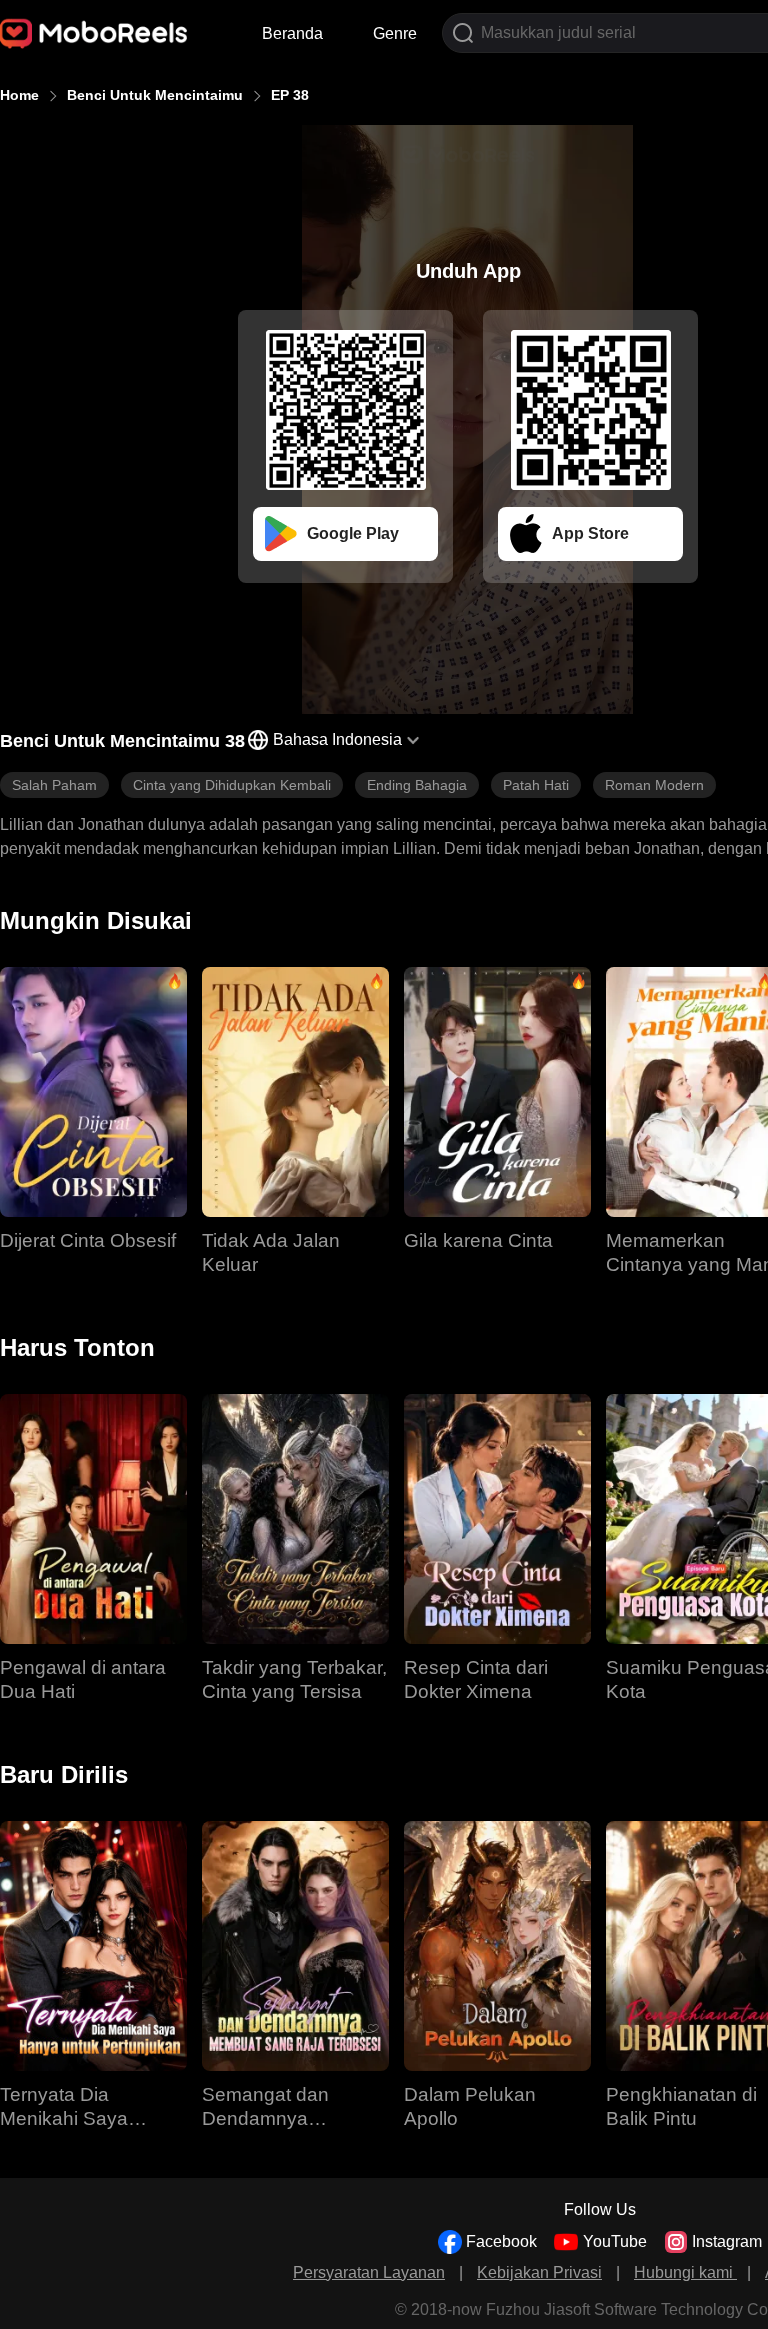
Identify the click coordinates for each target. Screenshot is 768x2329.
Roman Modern (654, 785)
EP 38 (290, 95)
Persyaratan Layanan (369, 2272)
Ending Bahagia (417, 785)
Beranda (292, 33)
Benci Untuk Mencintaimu (155, 95)
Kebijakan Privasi (539, 2272)
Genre (395, 33)
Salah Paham (54, 785)
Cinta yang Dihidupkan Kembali (232, 785)
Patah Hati (536, 785)
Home (19, 95)
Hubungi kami (685, 2272)
